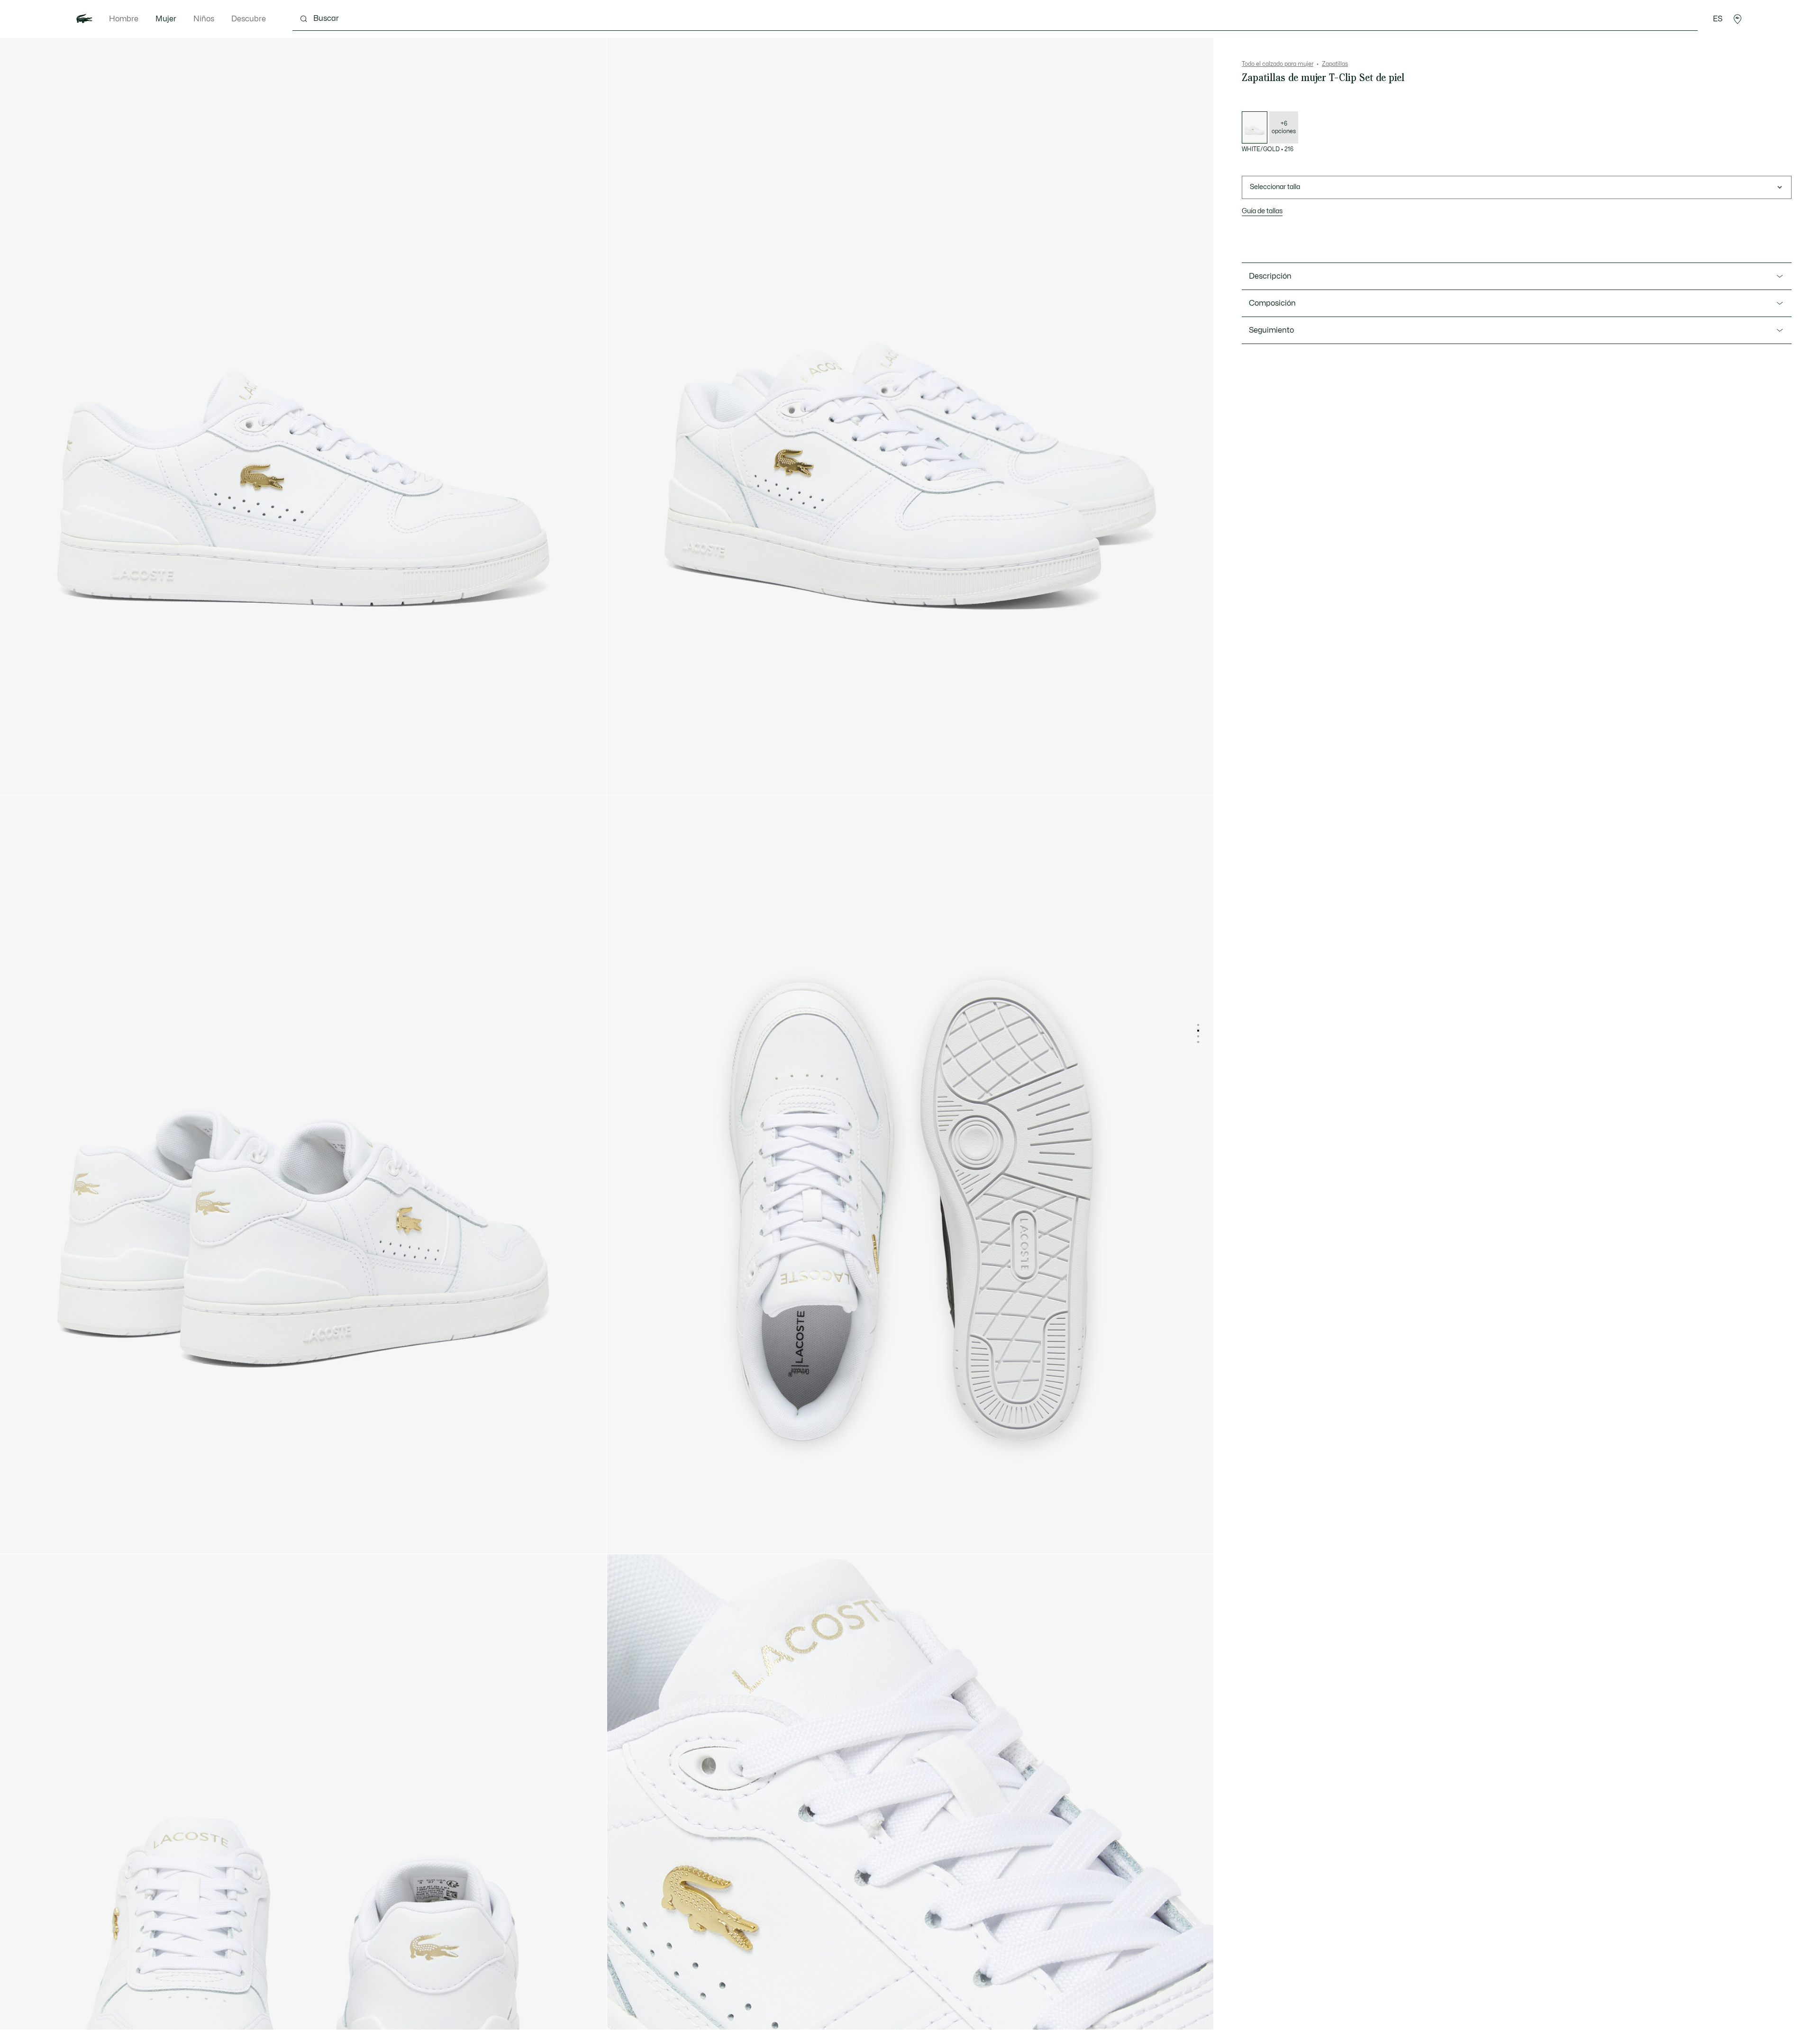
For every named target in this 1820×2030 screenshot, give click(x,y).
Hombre (124, 19)
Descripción (1270, 276)
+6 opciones (1284, 127)
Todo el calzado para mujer (1278, 64)
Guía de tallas (1262, 211)
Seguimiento (1271, 330)
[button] (1738, 19)
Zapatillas (1335, 64)
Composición (1272, 303)
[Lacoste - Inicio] (84, 19)
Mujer (166, 19)
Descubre (249, 19)
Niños (204, 19)
